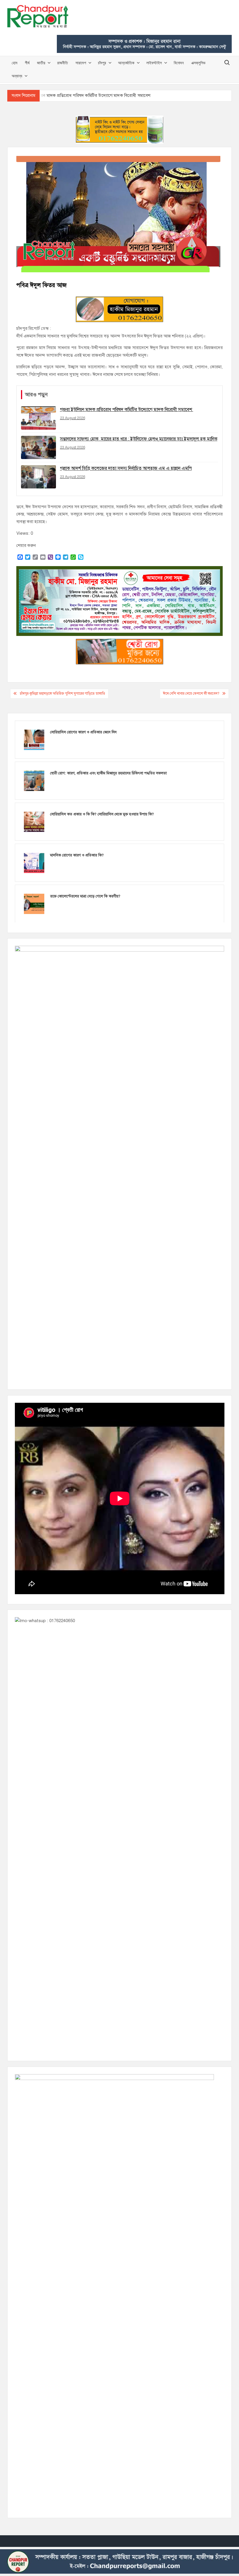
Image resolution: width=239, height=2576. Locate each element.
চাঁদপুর (102, 63)
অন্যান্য (17, 76)
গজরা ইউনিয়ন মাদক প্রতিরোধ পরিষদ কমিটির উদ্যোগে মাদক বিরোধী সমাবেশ (87, 95)
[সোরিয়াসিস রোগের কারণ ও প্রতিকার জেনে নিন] (34, 739)
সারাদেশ (81, 63)
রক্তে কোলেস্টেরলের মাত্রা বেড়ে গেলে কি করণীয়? (85, 896)
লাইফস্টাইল (154, 63)
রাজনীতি (63, 63)
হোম (14, 63)
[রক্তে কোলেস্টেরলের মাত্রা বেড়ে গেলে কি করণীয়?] (34, 904)
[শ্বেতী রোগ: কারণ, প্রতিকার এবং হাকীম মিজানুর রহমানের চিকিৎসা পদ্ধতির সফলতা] (34, 781)
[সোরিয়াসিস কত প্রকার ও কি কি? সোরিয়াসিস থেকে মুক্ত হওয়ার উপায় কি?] (34, 822)
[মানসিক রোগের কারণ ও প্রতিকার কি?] (34, 863)
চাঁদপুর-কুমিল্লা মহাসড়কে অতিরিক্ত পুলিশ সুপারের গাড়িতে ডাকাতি (63, 694)
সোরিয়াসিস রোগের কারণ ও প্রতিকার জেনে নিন (83, 732)
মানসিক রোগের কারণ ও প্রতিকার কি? (77, 855)
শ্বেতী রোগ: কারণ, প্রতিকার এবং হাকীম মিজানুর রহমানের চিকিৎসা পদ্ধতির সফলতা (108, 773)
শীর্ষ (27, 63)
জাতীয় (41, 63)
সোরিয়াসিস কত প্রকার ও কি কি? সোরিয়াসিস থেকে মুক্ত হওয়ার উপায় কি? (102, 814)
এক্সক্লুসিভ (198, 63)
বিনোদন (179, 63)
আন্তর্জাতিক (126, 63)
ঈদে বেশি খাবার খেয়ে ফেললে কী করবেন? (191, 694)
